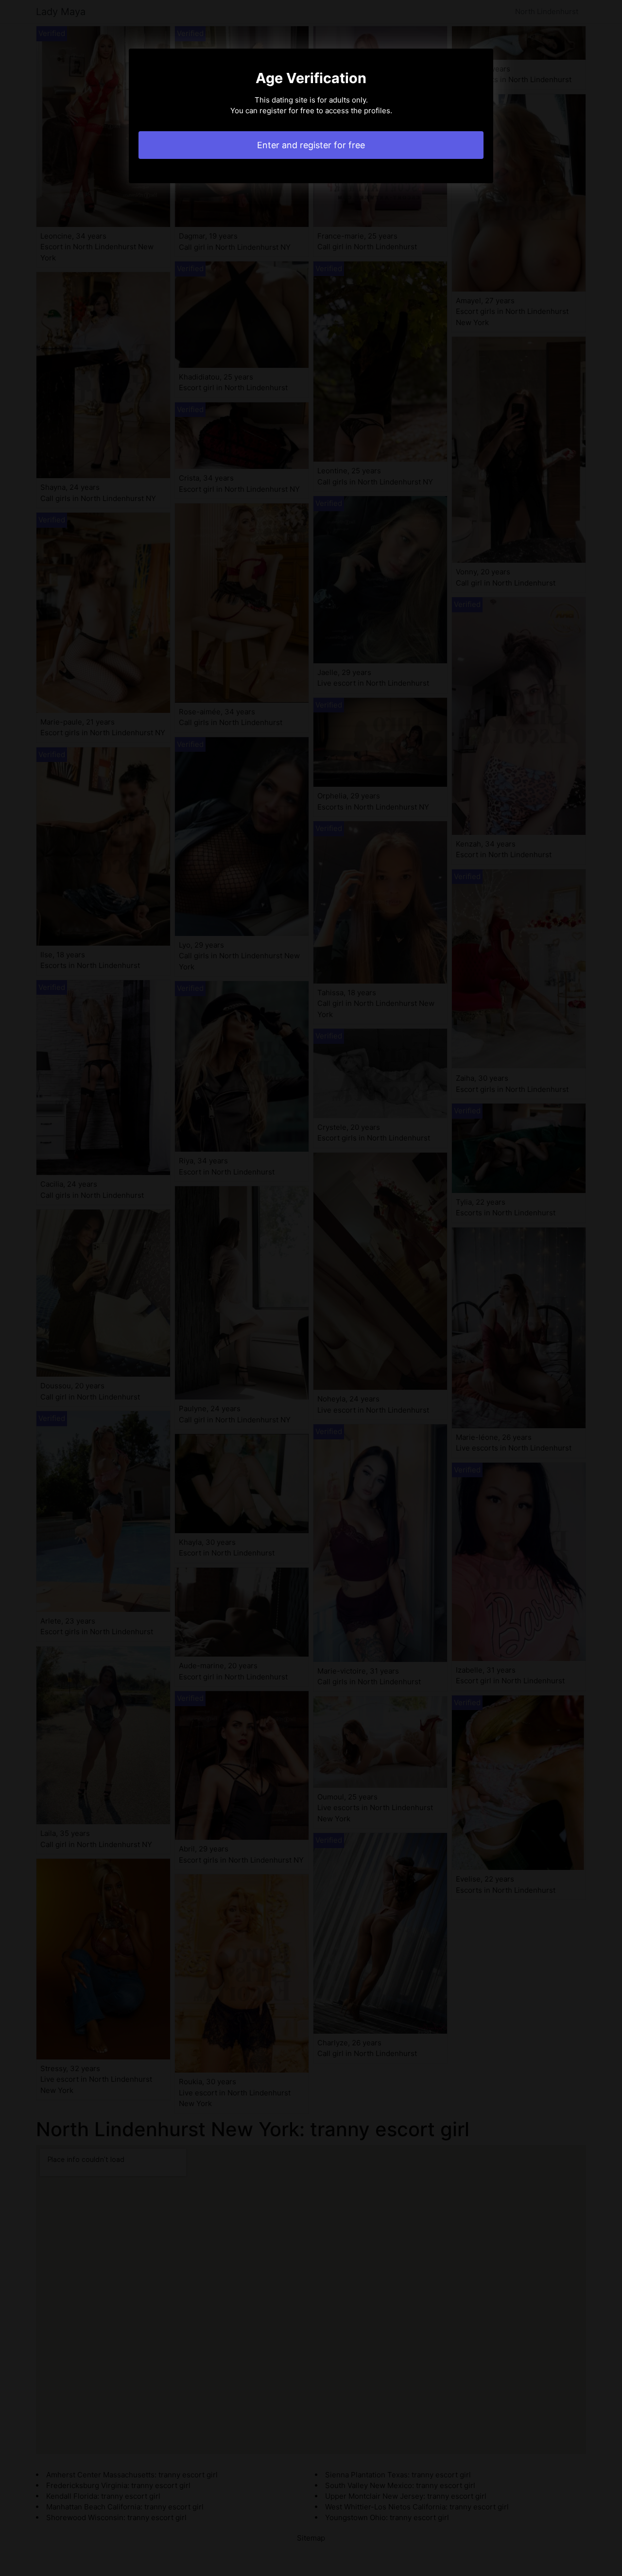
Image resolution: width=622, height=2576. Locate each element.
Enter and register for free (311, 145)
